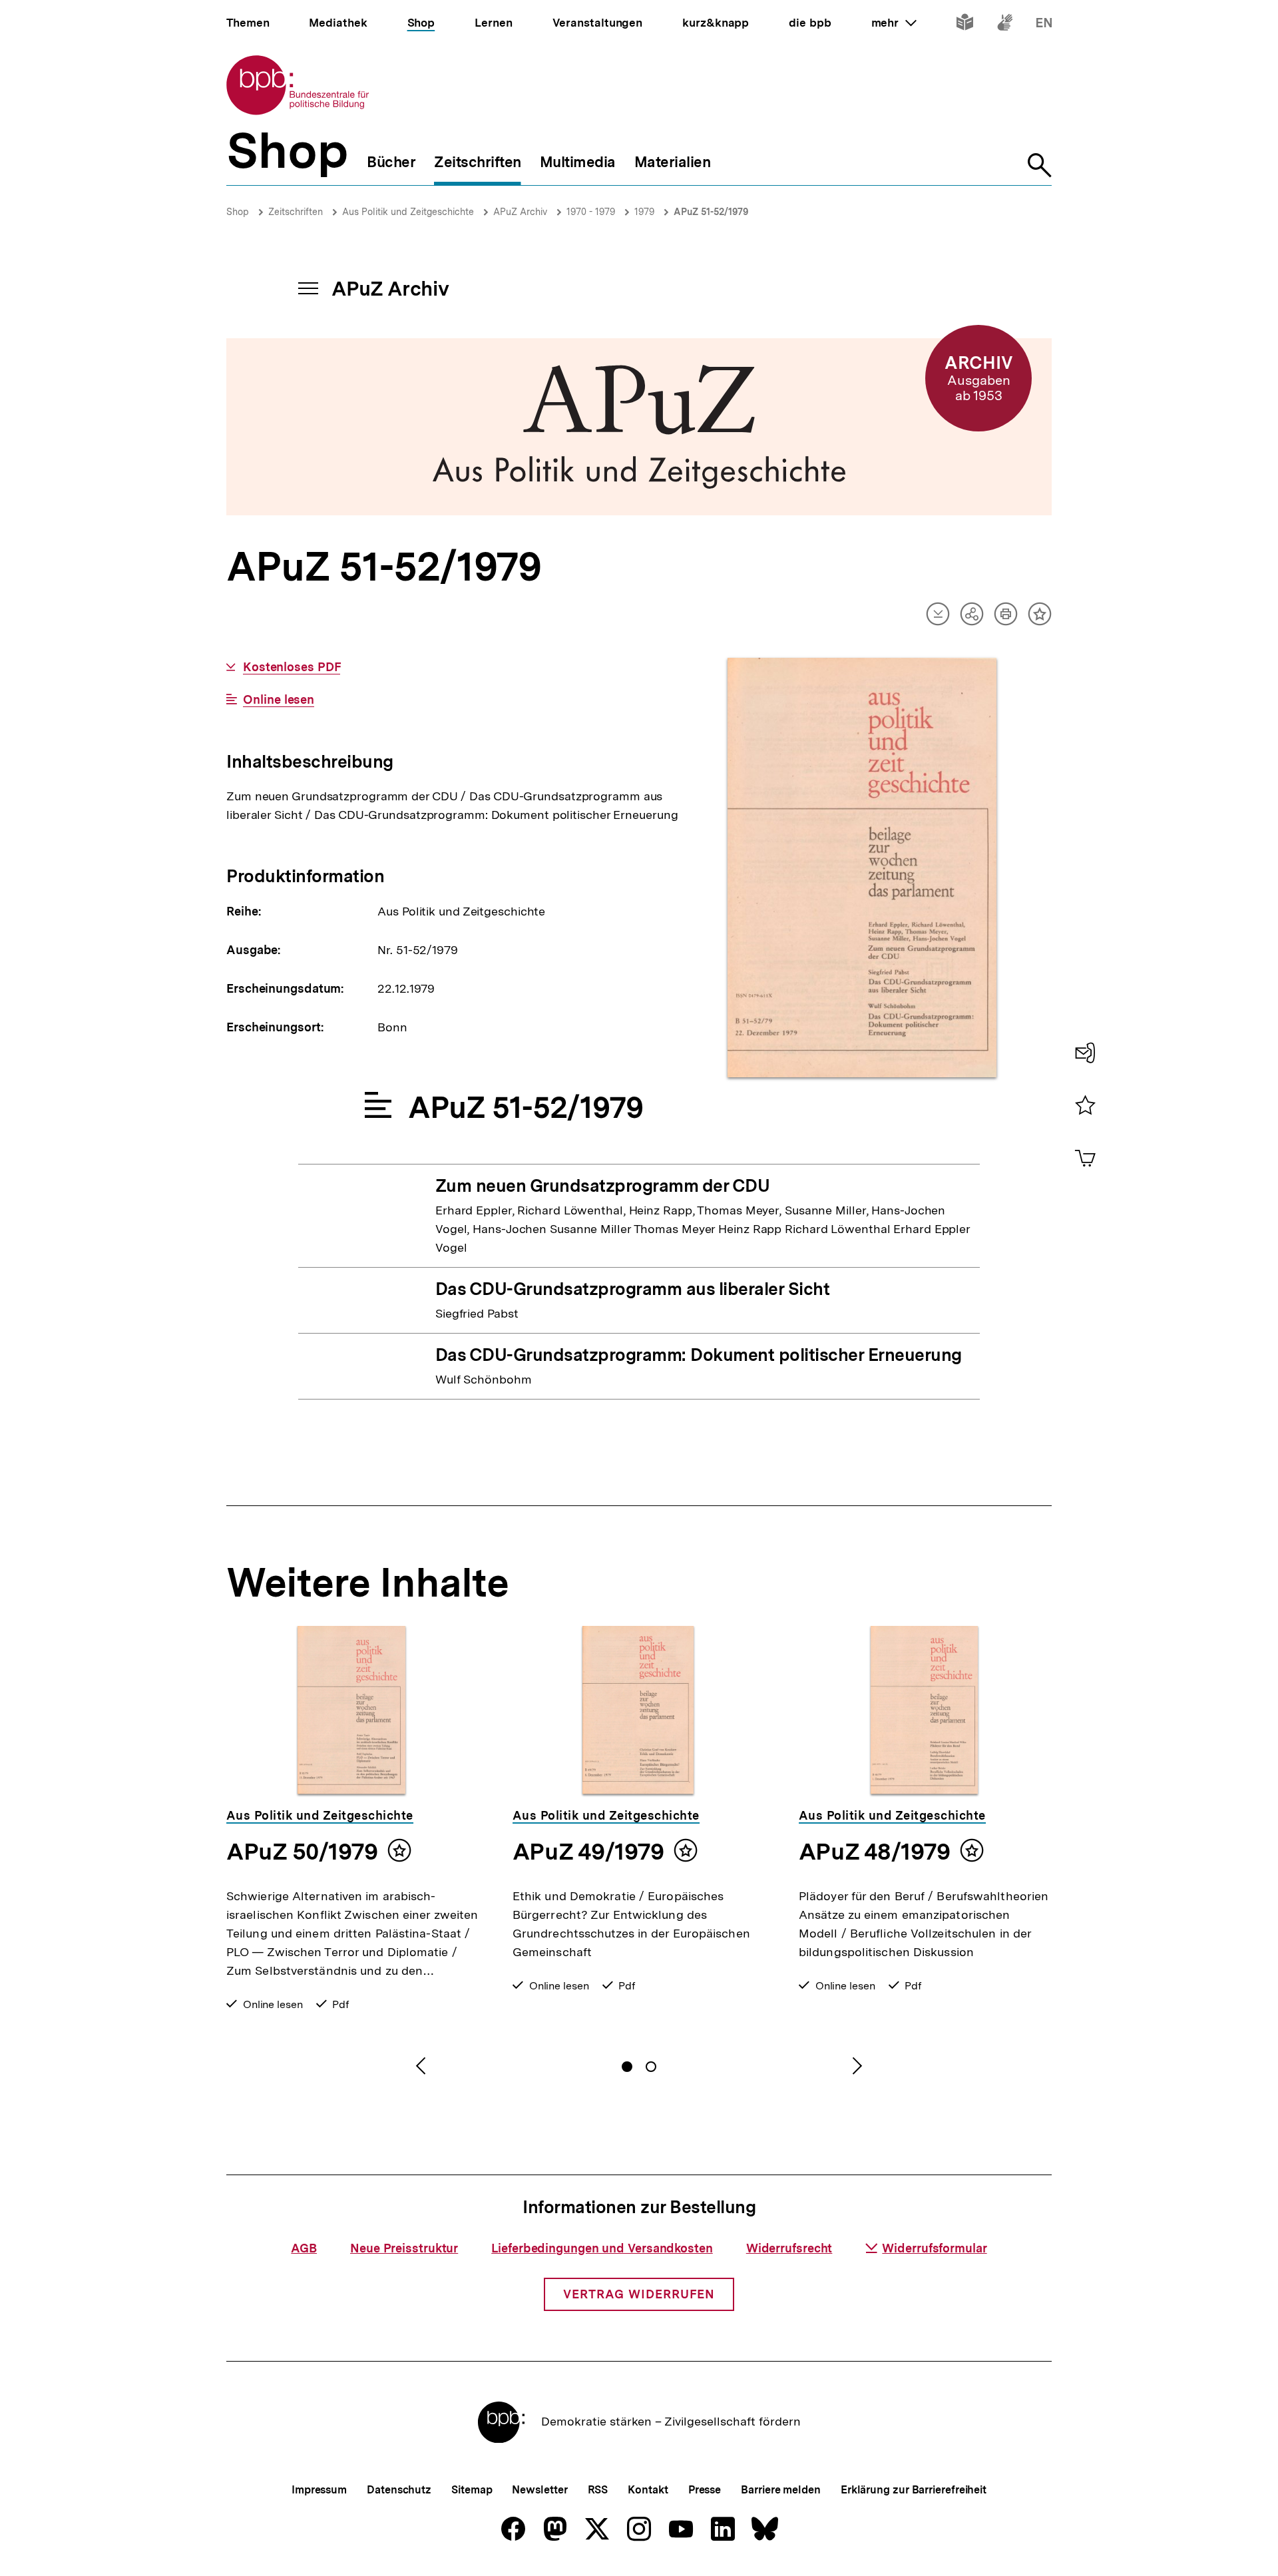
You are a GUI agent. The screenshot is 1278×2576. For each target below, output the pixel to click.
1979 (644, 212)
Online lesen (279, 700)
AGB (304, 2248)
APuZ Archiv (520, 212)
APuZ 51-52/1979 (711, 212)
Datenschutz (399, 2490)
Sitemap (472, 2490)
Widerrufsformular (934, 2248)
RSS (598, 2490)
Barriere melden (781, 2490)
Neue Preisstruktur (404, 2248)
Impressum (319, 2490)
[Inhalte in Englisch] (1044, 25)
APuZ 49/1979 (588, 1852)
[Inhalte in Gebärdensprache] (1005, 25)
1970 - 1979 (591, 212)
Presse (705, 2490)
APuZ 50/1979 (302, 1852)
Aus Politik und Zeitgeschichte (408, 212)
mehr (894, 23)
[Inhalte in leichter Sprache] (965, 25)
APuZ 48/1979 (874, 1852)
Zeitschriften (296, 212)
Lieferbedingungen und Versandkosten (602, 2248)
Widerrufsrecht (789, 2248)
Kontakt (648, 2490)
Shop (238, 212)
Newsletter (539, 2490)
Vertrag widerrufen (639, 2294)
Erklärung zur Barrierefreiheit (914, 2490)
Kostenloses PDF (292, 667)
